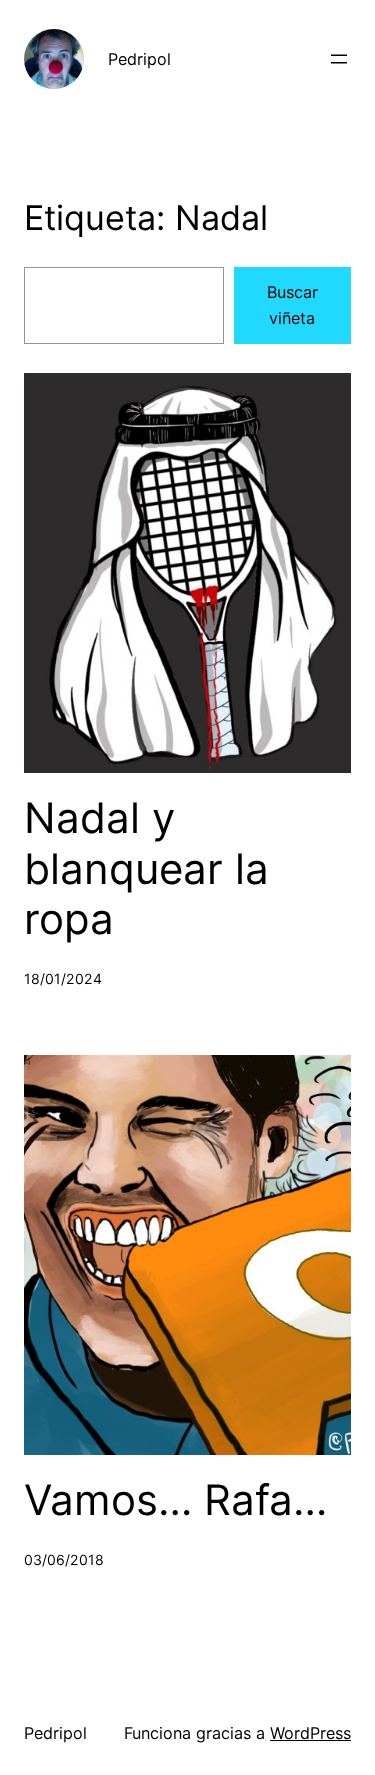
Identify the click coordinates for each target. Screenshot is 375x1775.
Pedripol (139, 59)
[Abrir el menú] (339, 59)
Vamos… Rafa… (175, 1500)
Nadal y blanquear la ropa (146, 868)
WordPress (310, 1733)
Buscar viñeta (292, 305)
